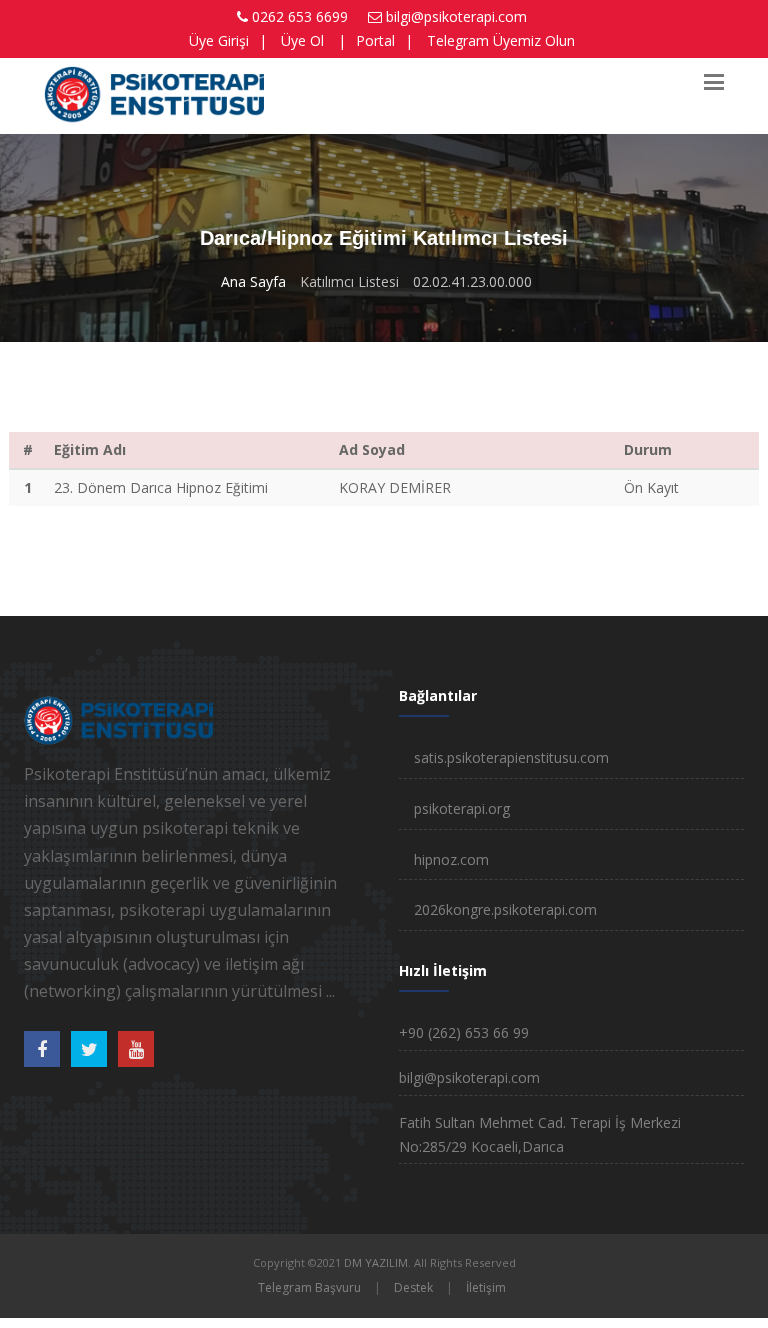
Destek (413, 1287)
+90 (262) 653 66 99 (464, 1032)
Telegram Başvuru (309, 1287)
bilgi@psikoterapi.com (456, 16)
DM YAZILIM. (377, 1262)
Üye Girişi (219, 40)
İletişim (486, 1287)
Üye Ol (302, 40)
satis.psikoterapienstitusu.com (511, 757)
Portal (375, 40)
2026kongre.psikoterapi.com (505, 909)
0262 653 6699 (300, 16)
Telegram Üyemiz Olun (501, 40)
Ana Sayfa (253, 281)
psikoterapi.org (462, 808)
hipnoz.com (451, 859)
